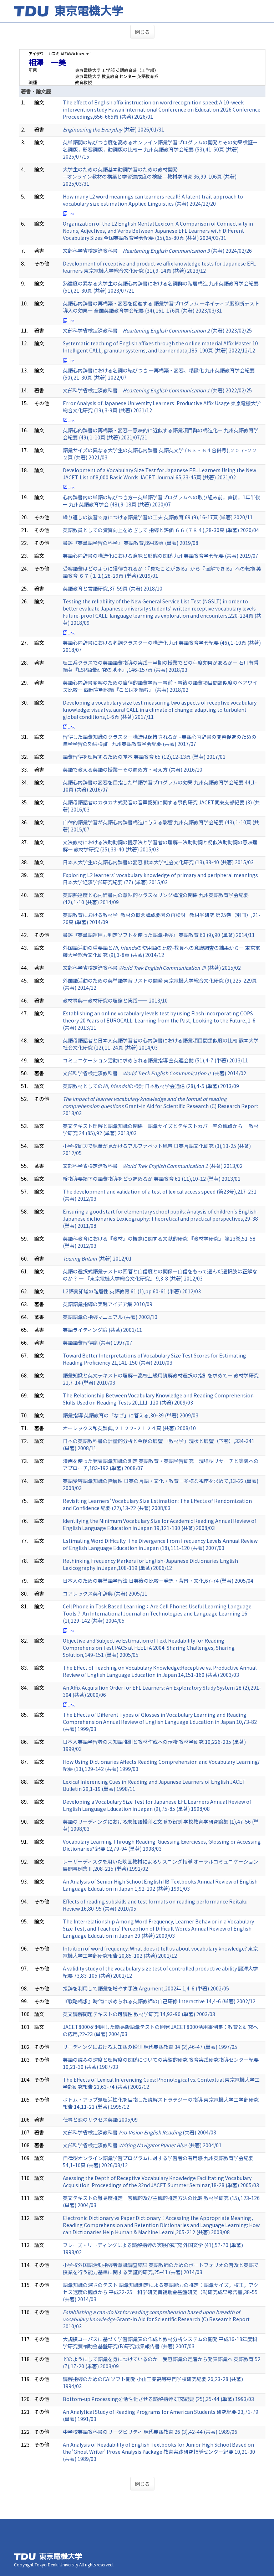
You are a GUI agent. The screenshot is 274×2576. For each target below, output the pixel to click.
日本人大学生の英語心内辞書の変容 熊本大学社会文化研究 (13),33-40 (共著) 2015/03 (158, 862)
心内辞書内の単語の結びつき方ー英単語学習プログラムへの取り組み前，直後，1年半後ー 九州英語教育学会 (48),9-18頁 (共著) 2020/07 (162, 501)
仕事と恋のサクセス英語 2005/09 (100, 2119)
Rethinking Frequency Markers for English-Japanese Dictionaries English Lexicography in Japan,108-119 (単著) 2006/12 (150, 1564)
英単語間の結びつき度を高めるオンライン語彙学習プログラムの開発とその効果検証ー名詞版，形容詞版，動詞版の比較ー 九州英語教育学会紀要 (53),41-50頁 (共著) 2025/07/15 (160, 149)
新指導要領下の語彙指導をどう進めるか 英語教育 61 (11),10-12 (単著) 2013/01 (152, 1179)
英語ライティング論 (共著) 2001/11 (102, 1330)
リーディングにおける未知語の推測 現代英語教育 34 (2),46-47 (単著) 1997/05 (150, 2047)
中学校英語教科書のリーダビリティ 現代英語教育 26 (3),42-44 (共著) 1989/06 (150, 2432)
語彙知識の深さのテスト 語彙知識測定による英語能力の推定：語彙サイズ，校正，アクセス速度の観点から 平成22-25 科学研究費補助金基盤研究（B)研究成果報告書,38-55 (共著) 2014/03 (161, 2292)
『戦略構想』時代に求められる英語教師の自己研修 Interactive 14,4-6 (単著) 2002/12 (159, 2001)
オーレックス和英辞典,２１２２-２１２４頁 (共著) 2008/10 (129, 1428)
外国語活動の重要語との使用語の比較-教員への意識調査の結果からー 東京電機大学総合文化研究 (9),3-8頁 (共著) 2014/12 (161, 951)
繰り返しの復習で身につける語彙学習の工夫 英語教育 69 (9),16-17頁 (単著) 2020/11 (158, 517)
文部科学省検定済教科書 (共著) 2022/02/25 (157, 390)
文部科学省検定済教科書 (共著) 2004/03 (139, 2132)
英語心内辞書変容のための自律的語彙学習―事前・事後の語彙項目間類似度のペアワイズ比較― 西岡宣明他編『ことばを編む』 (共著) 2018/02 (160, 686)
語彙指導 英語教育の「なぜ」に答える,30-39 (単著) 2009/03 (131, 1415)
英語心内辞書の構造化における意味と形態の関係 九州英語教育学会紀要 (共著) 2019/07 (161, 556)
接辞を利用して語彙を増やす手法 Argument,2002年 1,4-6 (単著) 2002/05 (146, 1988)
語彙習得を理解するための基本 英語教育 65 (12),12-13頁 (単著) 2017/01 (144, 757)
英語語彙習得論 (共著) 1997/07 (98, 1343)
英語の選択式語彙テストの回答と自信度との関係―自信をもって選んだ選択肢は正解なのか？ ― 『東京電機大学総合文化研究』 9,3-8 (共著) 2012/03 (160, 1275)
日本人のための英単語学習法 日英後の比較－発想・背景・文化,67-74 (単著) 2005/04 (158, 1581)
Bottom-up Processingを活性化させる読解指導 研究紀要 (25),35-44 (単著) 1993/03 (158, 2399)
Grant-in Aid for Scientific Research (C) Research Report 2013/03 (161, 1106)
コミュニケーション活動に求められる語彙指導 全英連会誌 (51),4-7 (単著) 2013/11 (155, 1060)
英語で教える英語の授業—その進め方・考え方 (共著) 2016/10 (133, 769)
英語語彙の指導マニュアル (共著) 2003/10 (110, 1317)
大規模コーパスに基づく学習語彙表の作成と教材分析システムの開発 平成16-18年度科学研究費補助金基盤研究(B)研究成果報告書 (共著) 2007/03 (160, 2343)
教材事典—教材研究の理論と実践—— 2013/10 (115, 1000)
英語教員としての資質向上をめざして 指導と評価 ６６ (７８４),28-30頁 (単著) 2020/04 (161, 530)
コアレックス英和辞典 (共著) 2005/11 (105, 1593)
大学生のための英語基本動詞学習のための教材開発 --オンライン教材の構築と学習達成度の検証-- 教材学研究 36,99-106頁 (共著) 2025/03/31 (150, 176)
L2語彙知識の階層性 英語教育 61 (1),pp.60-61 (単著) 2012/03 (132, 1291)
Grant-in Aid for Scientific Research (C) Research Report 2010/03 (156, 2319)
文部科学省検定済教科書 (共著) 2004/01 (142, 2145)
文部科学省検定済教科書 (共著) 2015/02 (152, 968)
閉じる (142, 32)
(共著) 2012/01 (97, 1258)
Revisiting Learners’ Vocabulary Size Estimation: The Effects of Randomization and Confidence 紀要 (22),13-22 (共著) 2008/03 (157, 1504)
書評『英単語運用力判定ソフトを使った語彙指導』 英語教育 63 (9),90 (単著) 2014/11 (159, 935)
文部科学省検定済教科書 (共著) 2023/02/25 (157, 330)
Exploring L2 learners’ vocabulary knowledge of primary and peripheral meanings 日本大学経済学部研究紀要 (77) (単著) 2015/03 (160, 879)
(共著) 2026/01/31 (113, 129)
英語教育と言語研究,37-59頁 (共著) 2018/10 (113, 588)
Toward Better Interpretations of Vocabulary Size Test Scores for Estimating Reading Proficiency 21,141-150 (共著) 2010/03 (154, 1359)
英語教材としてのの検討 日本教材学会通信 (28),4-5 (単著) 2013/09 (151, 1086)
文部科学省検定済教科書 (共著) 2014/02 (154, 1073)
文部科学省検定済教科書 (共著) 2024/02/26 (157, 251)
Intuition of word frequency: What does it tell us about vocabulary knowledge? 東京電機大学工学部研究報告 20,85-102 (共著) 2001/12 (160, 1952)
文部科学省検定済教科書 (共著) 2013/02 (153, 1166)
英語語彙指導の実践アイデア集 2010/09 (108, 1304)
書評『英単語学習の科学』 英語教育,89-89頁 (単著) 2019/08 (131, 543)
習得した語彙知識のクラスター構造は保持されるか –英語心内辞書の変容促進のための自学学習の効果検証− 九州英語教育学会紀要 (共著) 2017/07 (160, 740)
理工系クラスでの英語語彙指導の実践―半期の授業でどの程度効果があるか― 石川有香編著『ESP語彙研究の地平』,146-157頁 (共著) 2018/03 (161, 666)
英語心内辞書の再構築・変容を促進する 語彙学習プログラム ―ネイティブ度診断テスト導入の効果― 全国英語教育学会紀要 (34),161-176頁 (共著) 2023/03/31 (161, 307)
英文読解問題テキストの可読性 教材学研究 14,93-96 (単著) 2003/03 (139, 2014)
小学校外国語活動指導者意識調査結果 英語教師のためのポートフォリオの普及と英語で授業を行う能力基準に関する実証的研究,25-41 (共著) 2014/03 (161, 2268)
